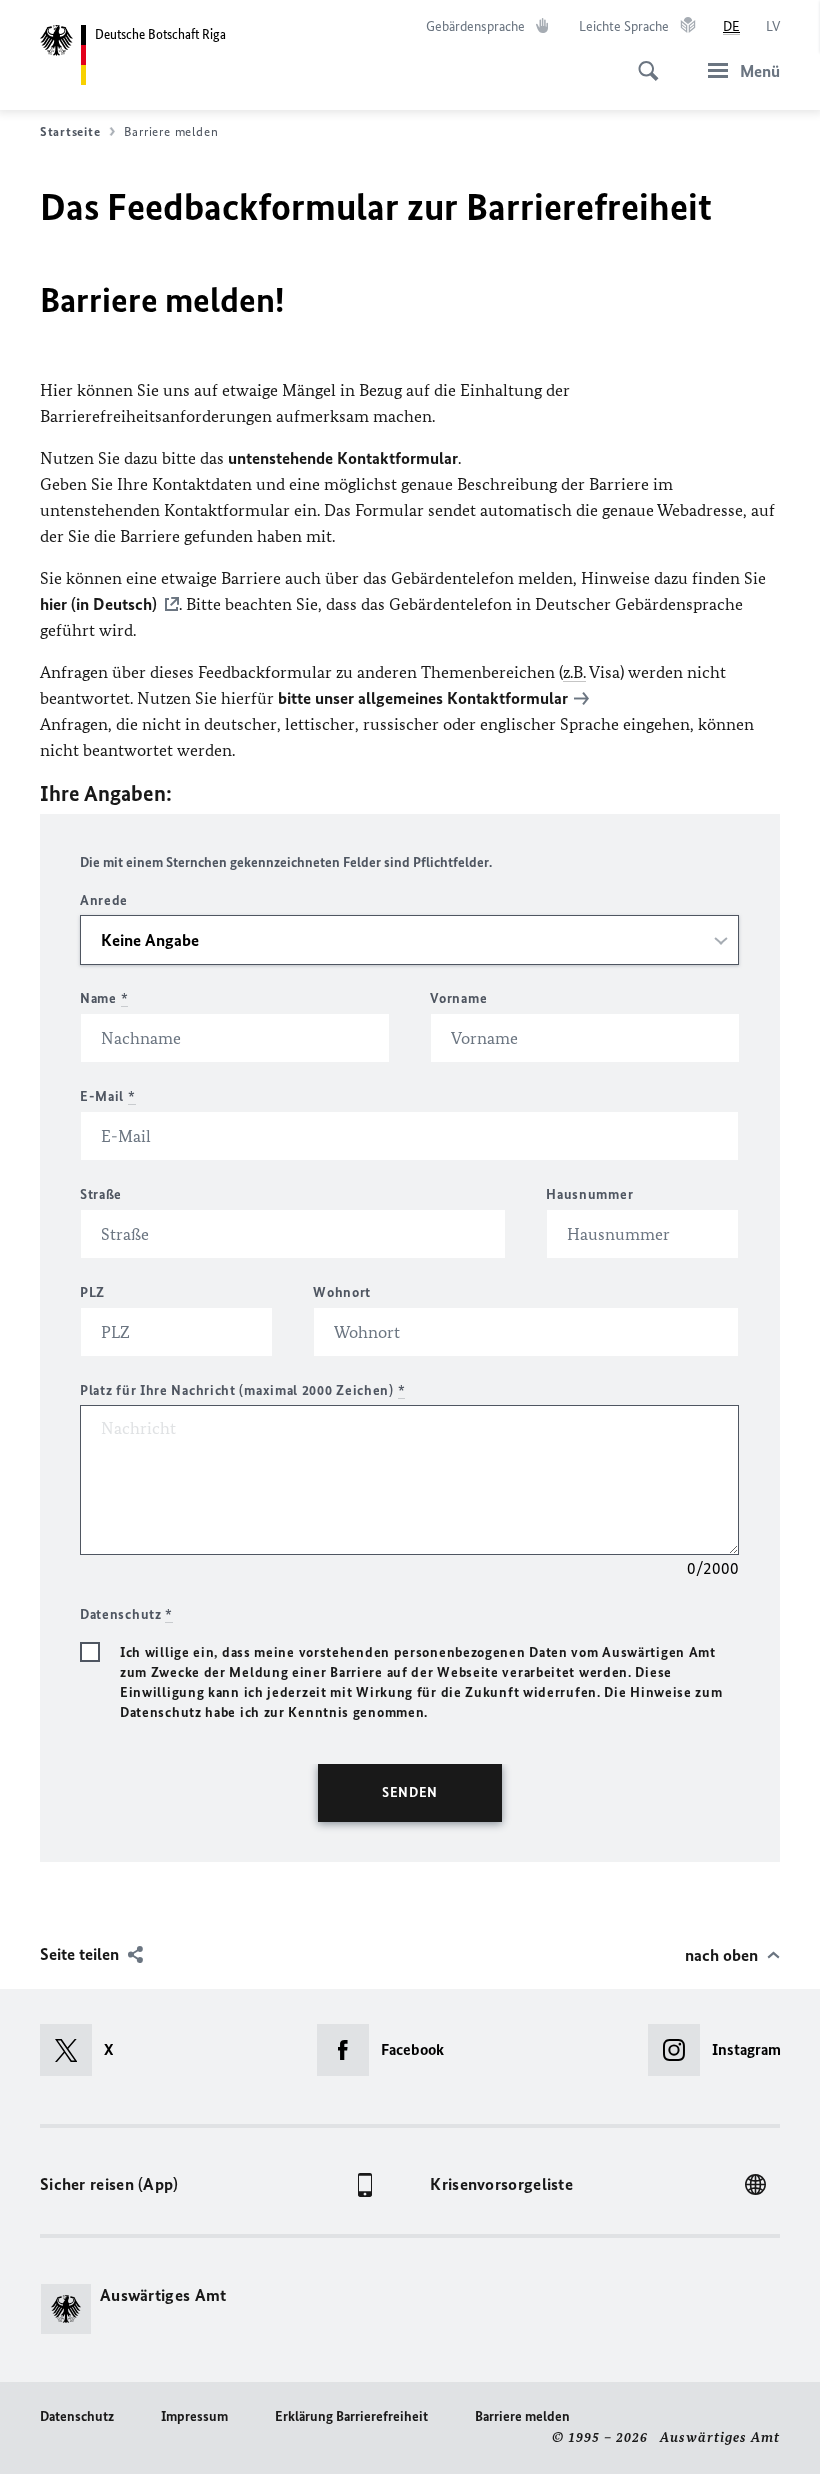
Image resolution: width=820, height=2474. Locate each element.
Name (104, 998)
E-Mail (108, 1096)
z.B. (574, 672)
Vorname (458, 998)
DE (731, 26)
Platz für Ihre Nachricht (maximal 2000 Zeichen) (242, 1390)
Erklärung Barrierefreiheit (351, 2416)
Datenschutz (77, 2416)
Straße (101, 1194)
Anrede (104, 900)
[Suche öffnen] (642, 60)
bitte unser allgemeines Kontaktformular (423, 698)
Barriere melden (522, 2416)
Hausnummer (589, 1194)
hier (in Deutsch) (98, 604)
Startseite (70, 131)
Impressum (194, 2416)
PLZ (92, 1292)
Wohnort (342, 1292)
